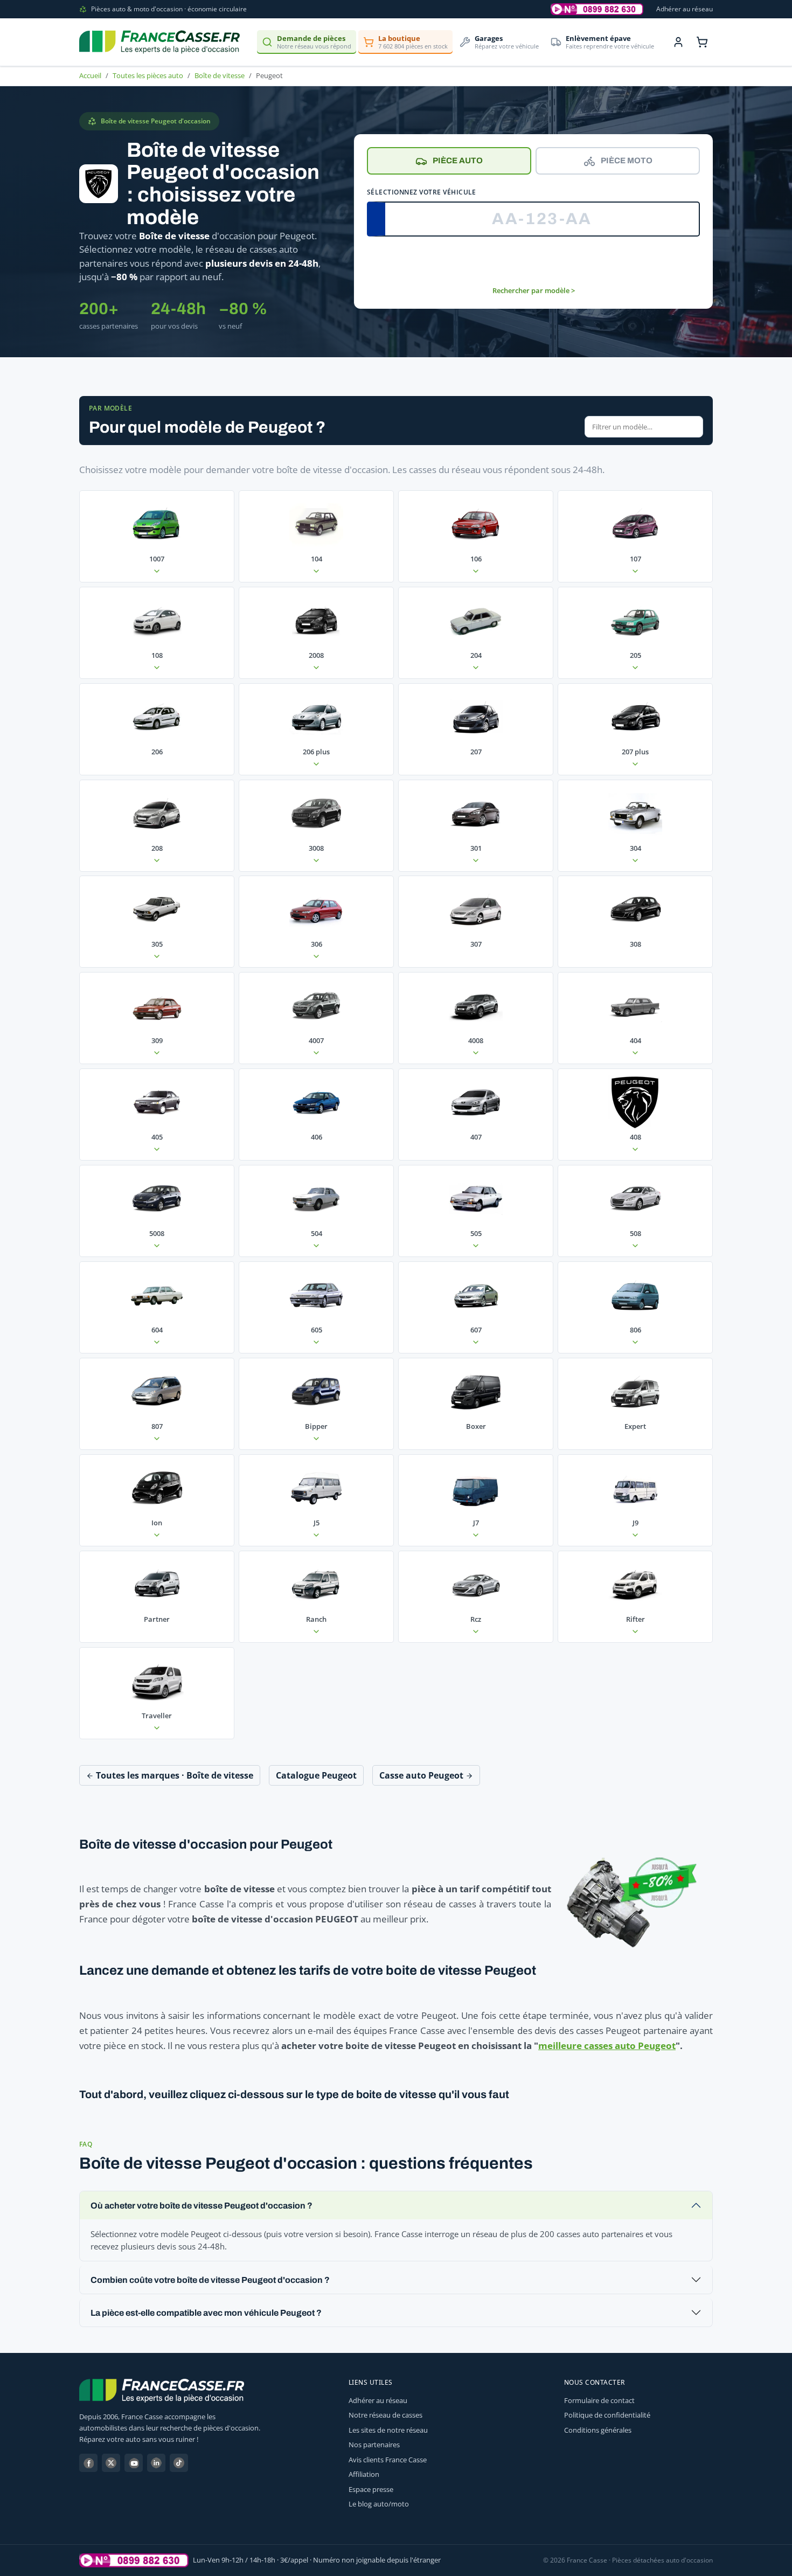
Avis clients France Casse (388, 2460)
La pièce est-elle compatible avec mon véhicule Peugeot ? (206, 2313)
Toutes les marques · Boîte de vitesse (173, 1775)
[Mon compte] (678, 42)
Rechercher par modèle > (534, 290)
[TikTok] (179, 2463)
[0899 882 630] (134, 2560)
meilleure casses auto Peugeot (607, 2046)
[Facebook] (88, 2463)
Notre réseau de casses (385, 2415)
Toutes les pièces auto (148, 75)
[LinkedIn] (156, 2463)
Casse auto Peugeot (422, 1775)
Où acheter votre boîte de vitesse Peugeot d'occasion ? (202, 2206)
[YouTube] (134, 2463)
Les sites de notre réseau (388, 2430)
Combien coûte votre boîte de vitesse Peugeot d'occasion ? (210, 2280)
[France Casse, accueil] (159, 42)
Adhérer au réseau (685, 9)
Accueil (90, 75)
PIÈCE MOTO (627, 161)
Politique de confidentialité (607, 2415)
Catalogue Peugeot (316, 1775)
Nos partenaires (374, 2445)
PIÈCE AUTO (458, 161)
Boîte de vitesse (220, 75)
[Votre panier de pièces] (702, 42)
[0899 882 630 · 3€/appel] (597, 9)
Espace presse (371, 2489)
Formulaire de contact (599, 2400)
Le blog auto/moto (379, 2504)
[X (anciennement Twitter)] (111, 2463)
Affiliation (364, 2474)
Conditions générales (598, 2430)
